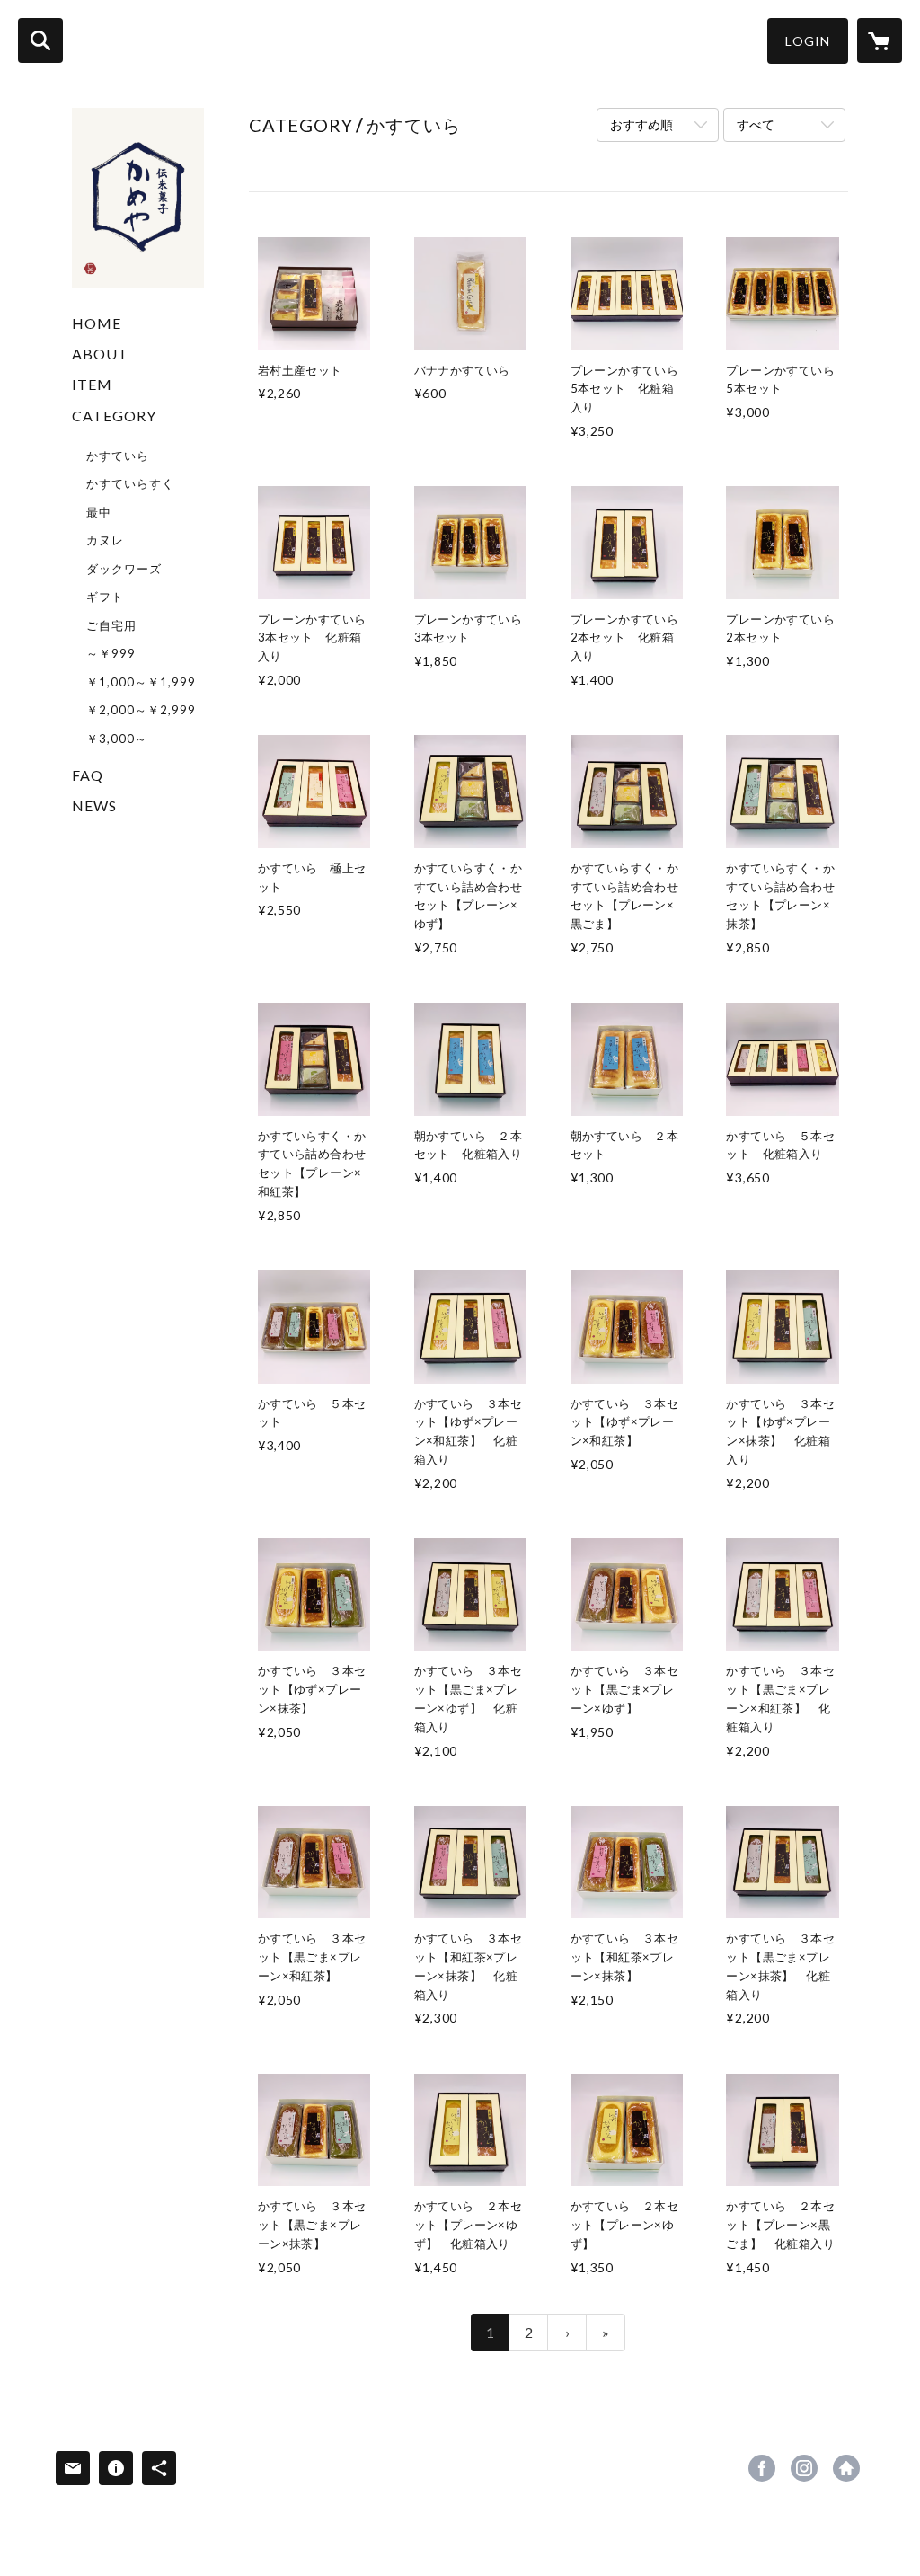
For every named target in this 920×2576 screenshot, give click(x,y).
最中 (99, 512)
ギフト (105, 597)
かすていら (118, 456)
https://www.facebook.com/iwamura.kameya (762, 2468)
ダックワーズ (124, 569)
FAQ (88, 775)
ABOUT (100, 354)
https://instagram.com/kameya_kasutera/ (804, 2468)
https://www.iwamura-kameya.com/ (846, 2468)
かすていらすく (130, 483)
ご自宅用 (111, 625)
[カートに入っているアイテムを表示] (880, 40)
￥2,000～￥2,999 (141, 710)
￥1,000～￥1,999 (141, 682)
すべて (756, 124)
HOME (97, 323)
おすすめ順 (641, 124)
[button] (808, 41)
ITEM (92, 384)
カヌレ (105, 540)
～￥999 (111, 653)
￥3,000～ (117, 739)
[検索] (40, 40)
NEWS (94, 806)
